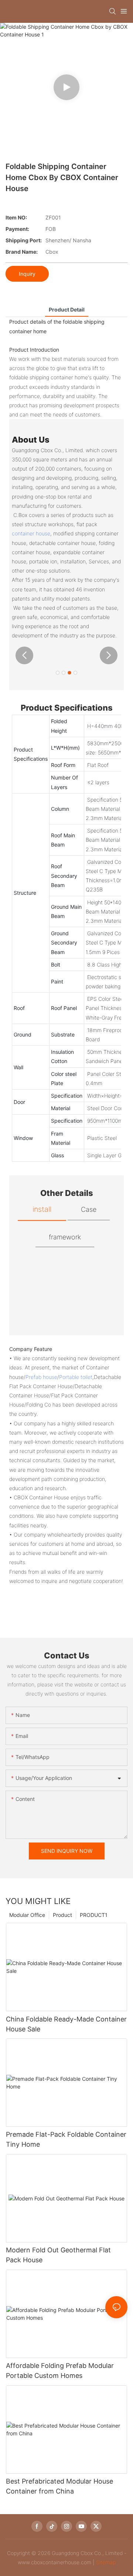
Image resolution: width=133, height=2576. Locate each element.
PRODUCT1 (94, 1915)
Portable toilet (76, 1377)
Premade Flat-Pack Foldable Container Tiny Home (66, 2139)
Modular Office (27, 1915)
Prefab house (41, 1377)
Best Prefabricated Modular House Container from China (59, 2486)
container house (31, 533)
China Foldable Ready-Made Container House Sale (66, 2024)
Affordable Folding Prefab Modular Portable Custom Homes (60, 2371)
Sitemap (106, 2562)
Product (62, 1915)
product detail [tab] (67, 309)
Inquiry (27, 274)
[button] (24, 655)
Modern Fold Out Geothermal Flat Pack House (58, 2255)
